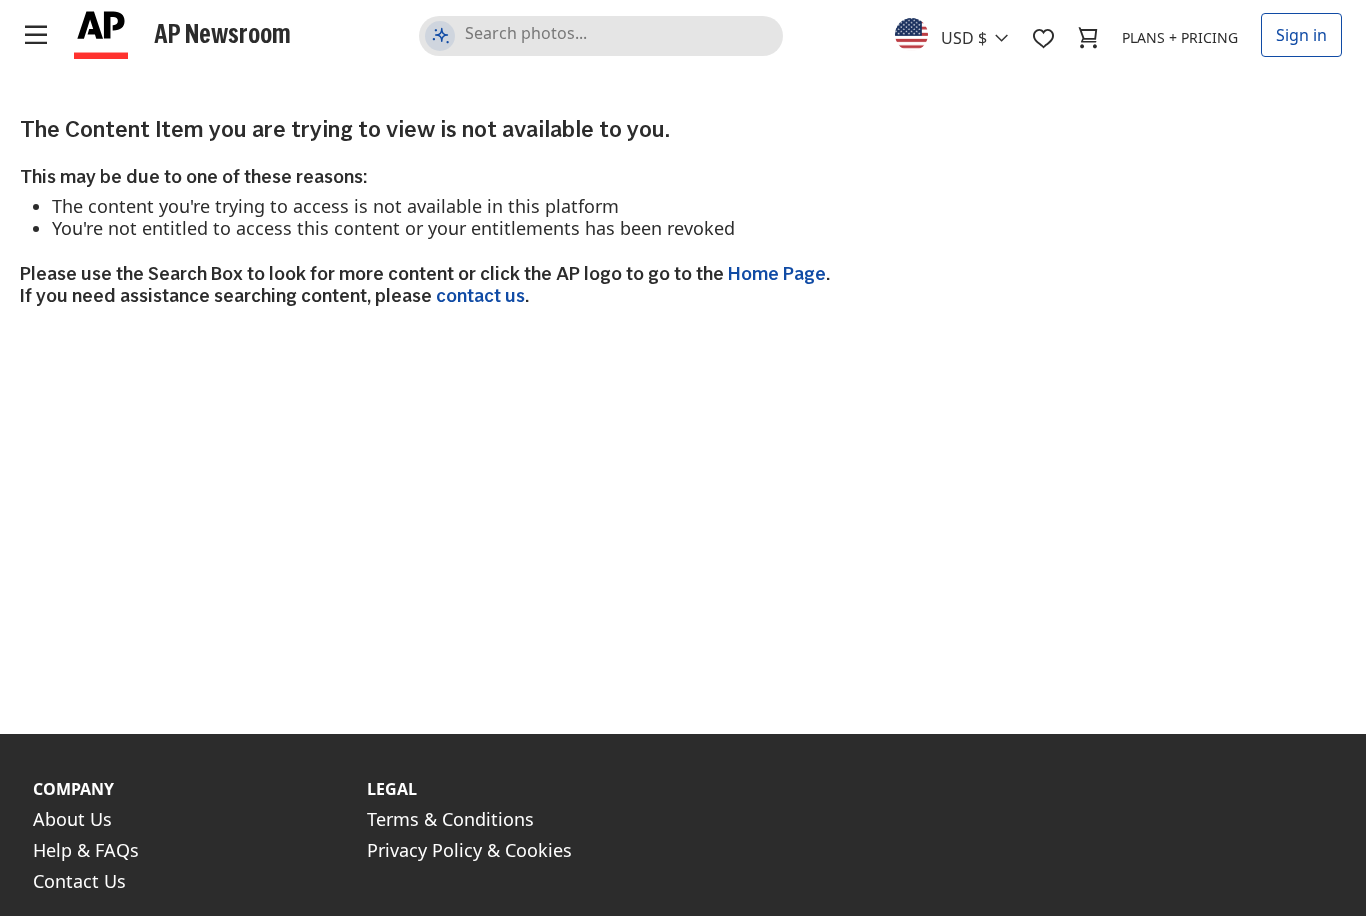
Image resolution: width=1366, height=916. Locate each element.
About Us (72, 819)
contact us (480, 295)
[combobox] (963, 33)
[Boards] (1043, 38)
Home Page (777, 273)
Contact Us (79, 881)
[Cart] (1088, 38)
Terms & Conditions (450, 819)
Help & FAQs (86, 850)
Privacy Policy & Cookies (469, 850)
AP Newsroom (222, 33)
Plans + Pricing (1180, 37)
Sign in (1301, 35)
